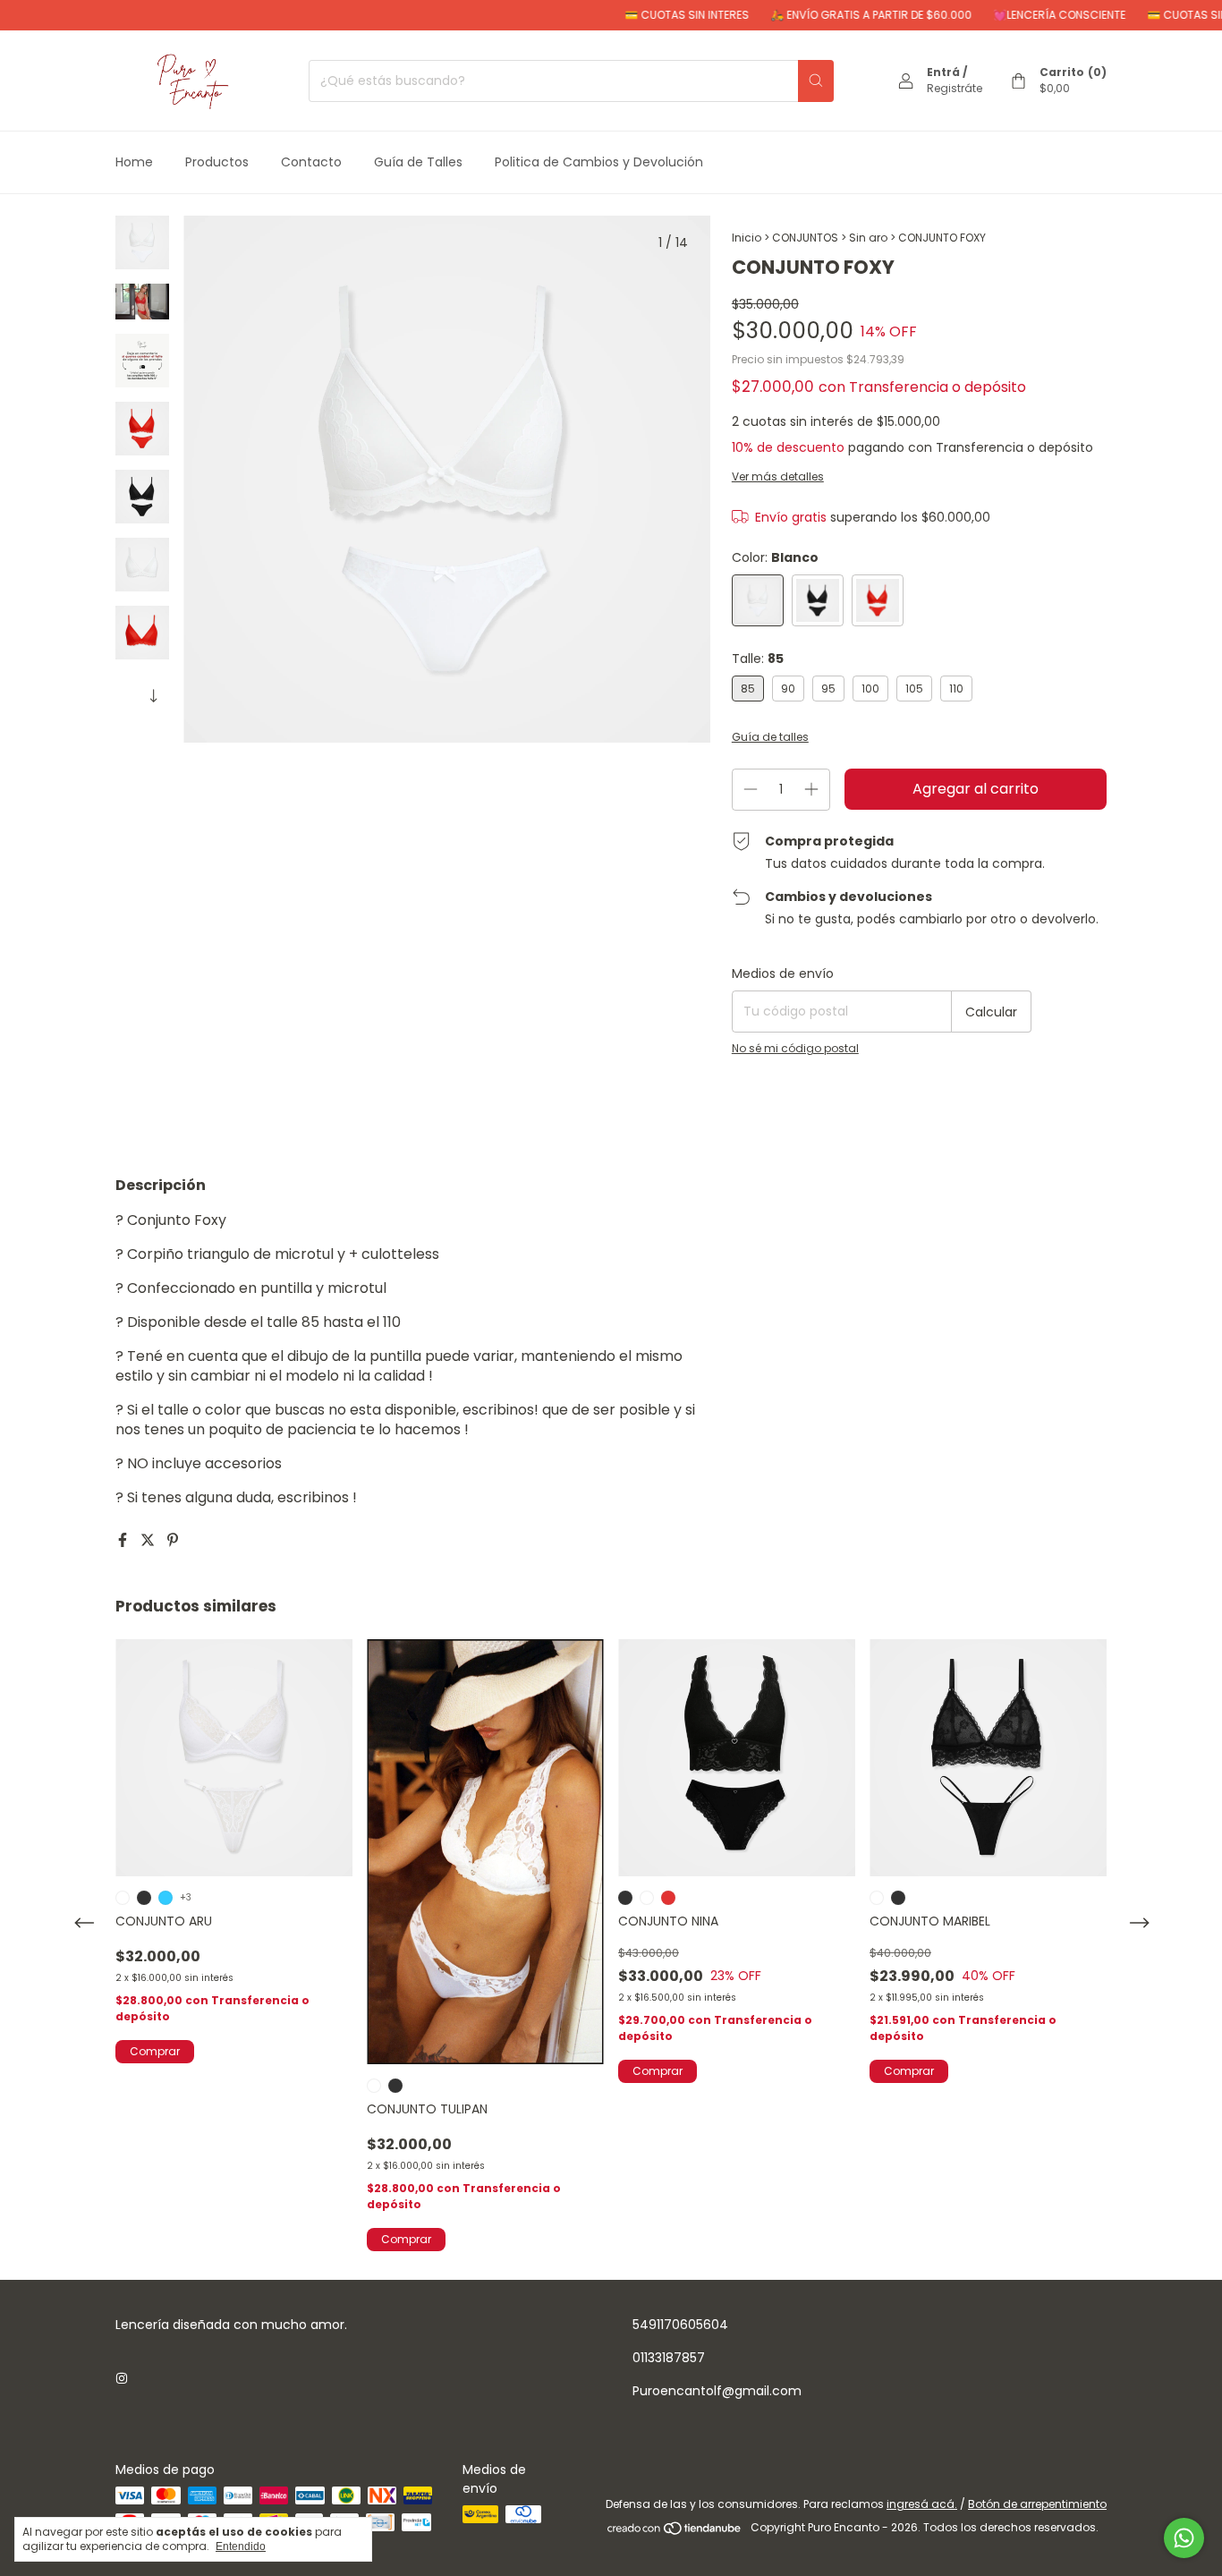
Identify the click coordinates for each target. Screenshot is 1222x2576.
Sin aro (868, 238)
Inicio (747, 238)
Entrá (943, 72)
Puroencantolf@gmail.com (717, 2391)
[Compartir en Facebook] (124, 1540)
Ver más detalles (778, 476)
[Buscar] (816, 81)
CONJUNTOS (805, 238)
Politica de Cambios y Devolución (599, 162)
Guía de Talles (418, 162)
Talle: (758, 659)
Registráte (955, 88)
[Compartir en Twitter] (149, 1540)
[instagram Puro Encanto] (122, 2380)
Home (134, 162)
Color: (775, 557)
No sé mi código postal (795, 1048)
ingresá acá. (922, 2504)
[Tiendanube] (675, 2532)
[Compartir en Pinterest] (173, 1540)
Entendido (241, 2546)
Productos (217, 162)
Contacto (311, 162)
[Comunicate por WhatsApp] (1184, 2538)
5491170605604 (680, 2325)
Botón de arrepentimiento (1037, 2504)
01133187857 (669, 2358)
